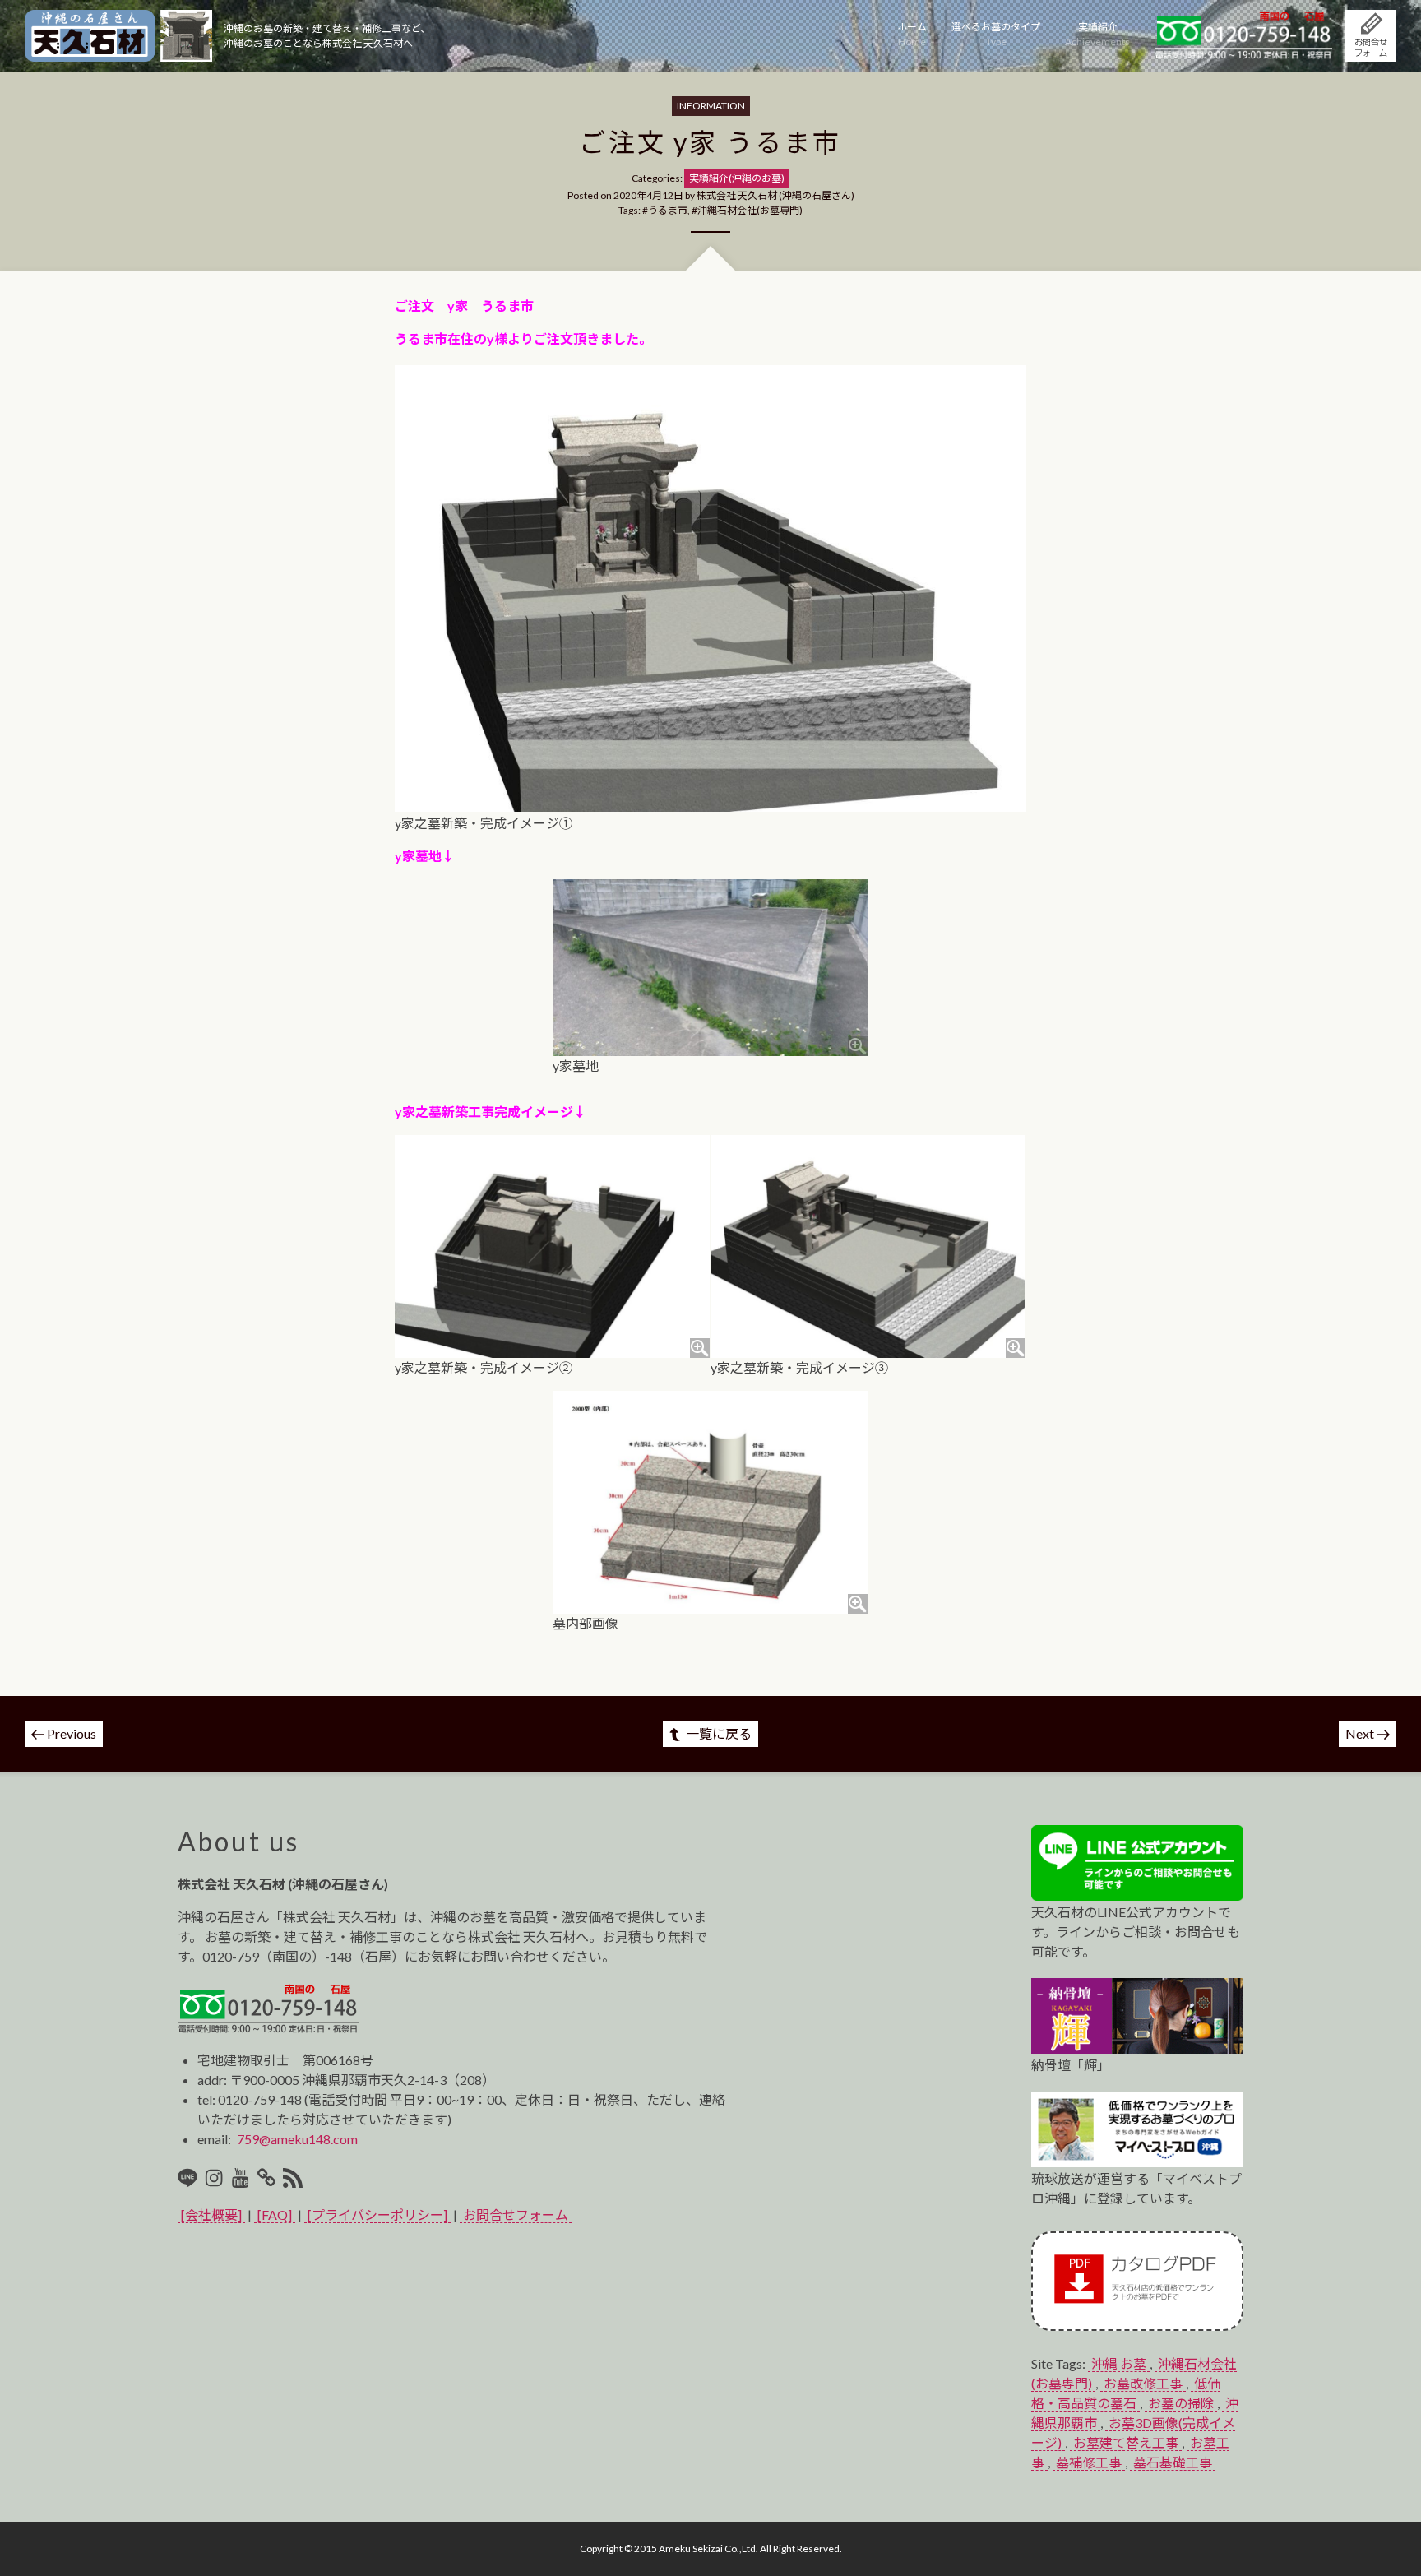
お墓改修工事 (1143, 2383)
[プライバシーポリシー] (377, 2215)
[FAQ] (275, 2215)
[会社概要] (211, 2215)
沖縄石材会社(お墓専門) (750, 210)
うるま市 (668, 210)
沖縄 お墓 (1119, 2363)
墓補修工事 (1089, 2462)
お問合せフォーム (516, 2215)
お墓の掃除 (1181, 2403)
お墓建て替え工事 (1126, 2442)
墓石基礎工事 (1173, 2462)
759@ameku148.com (297, 2139)
